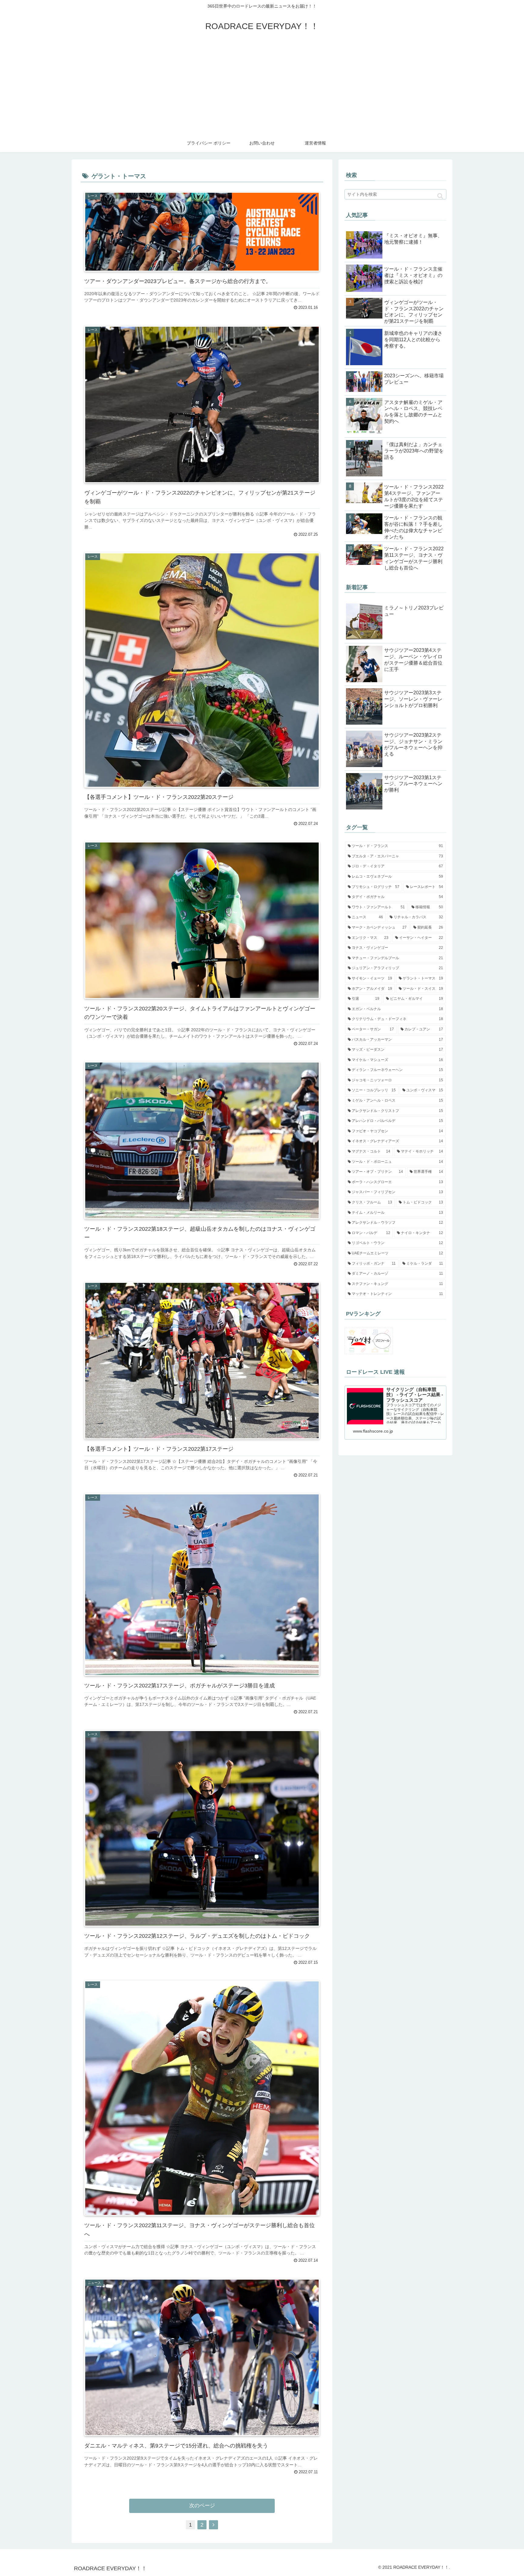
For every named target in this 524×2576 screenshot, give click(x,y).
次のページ (202, 2506)
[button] (440, 196)
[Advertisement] (262, 88)
